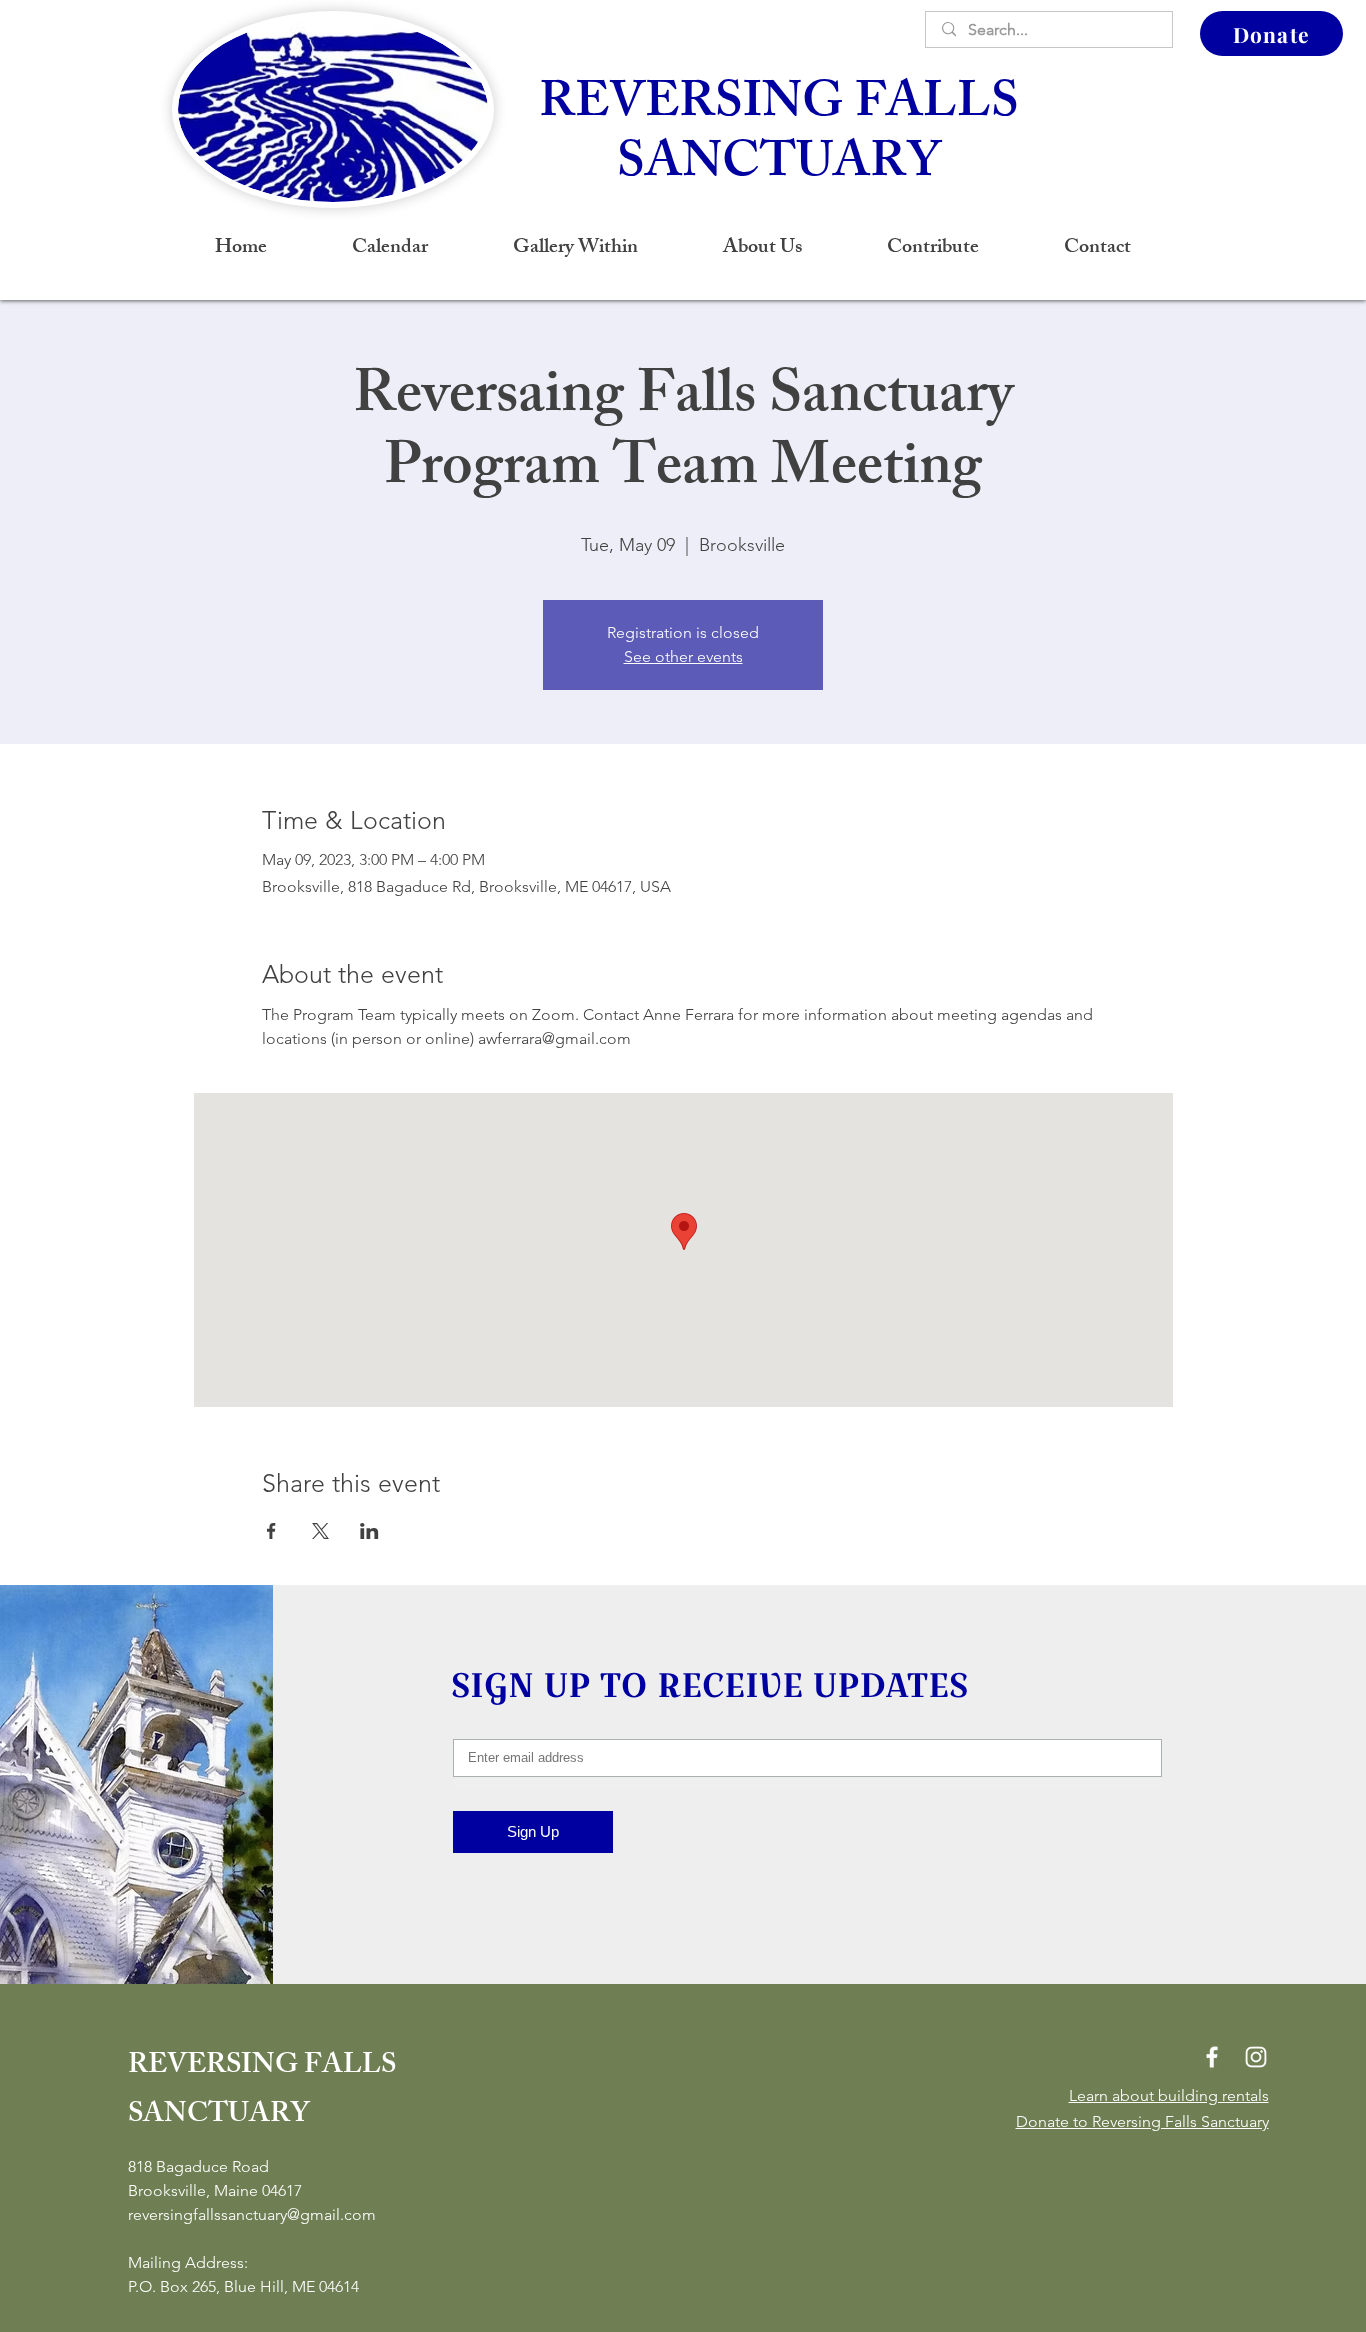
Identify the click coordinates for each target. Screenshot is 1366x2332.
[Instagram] (1256, 2057)
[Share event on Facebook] (271, 1531)
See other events (683, 656)
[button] (762, 249)
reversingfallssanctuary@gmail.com (252, 2214)
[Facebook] (1212, 2057)
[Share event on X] (320, 1531)
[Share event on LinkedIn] (369, 1531)
